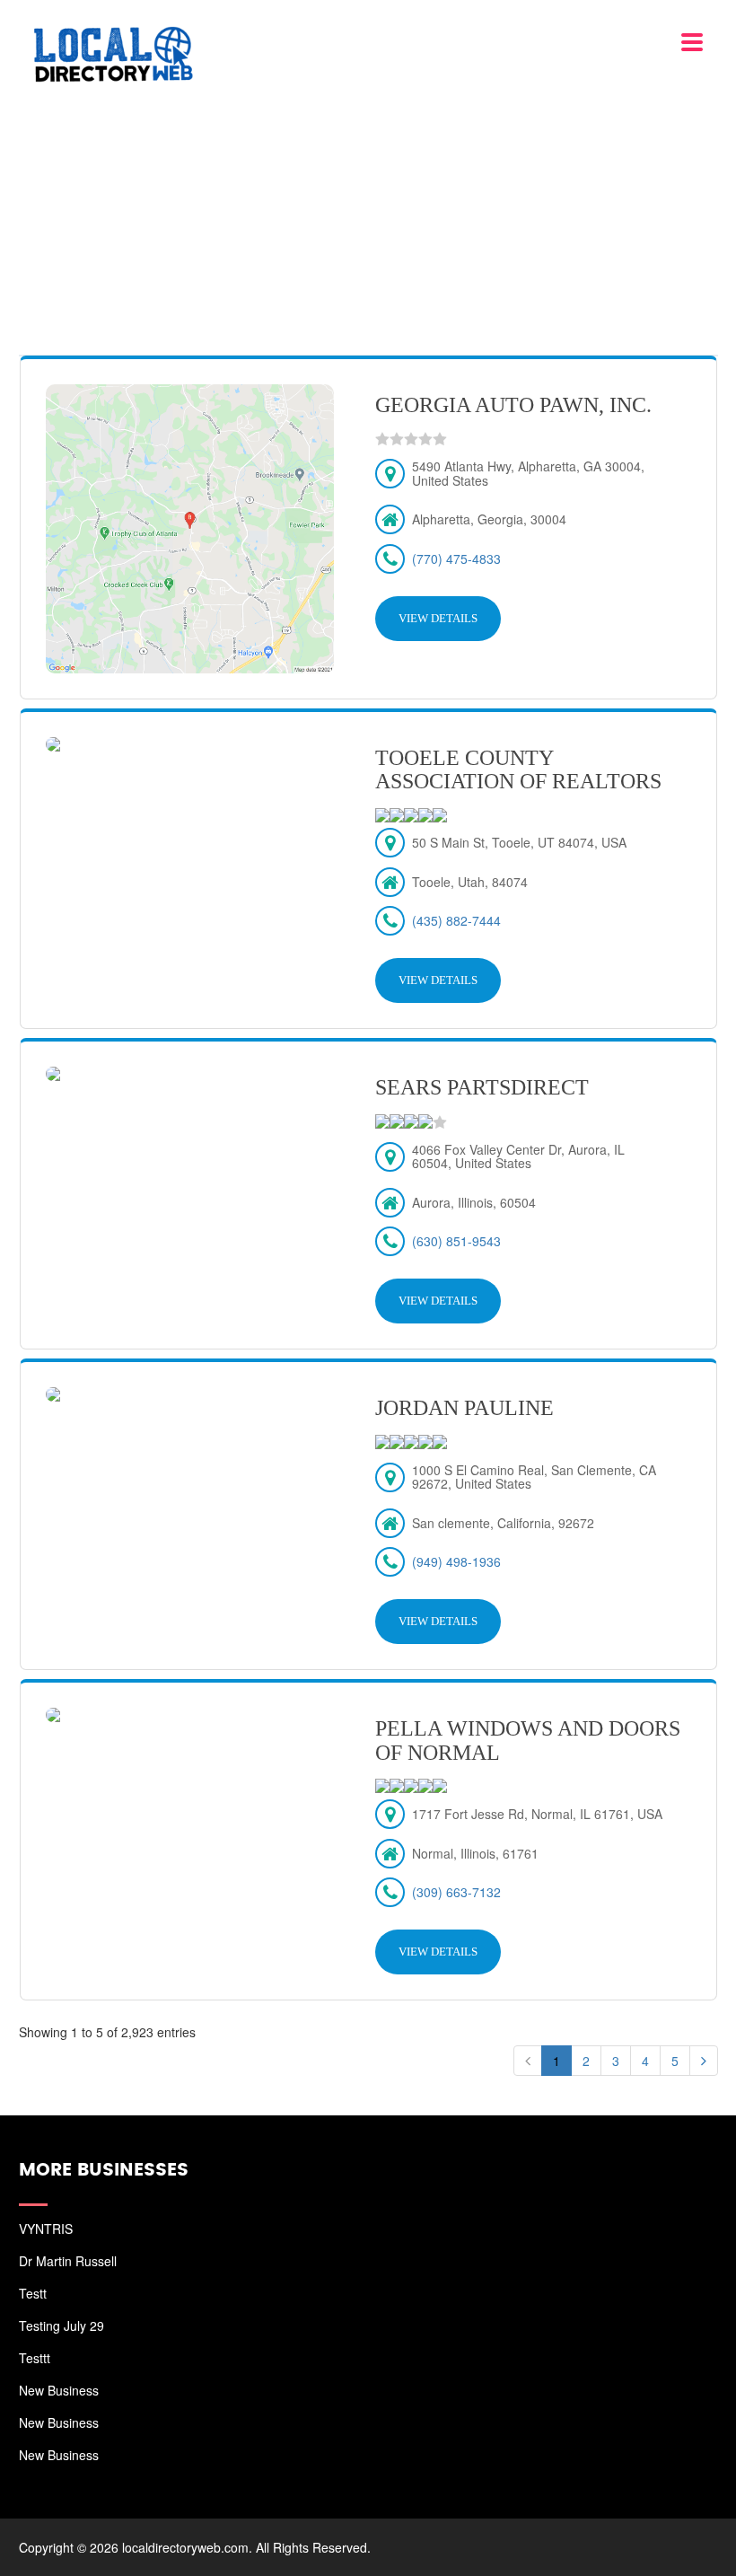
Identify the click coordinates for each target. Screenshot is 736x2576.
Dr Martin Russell (68, 2261)
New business (59, 2390)
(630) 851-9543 (456, 1241)
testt (33, 2293)
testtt (35, 2358)
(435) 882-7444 (456, 920)
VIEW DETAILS (438, 618)
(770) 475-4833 (456, 558)
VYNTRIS (46, 2229)
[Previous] (528, 2061)
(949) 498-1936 (456, 1561)
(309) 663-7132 (456, 1892)
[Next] (704, 2061)
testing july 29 (61, 2325)
